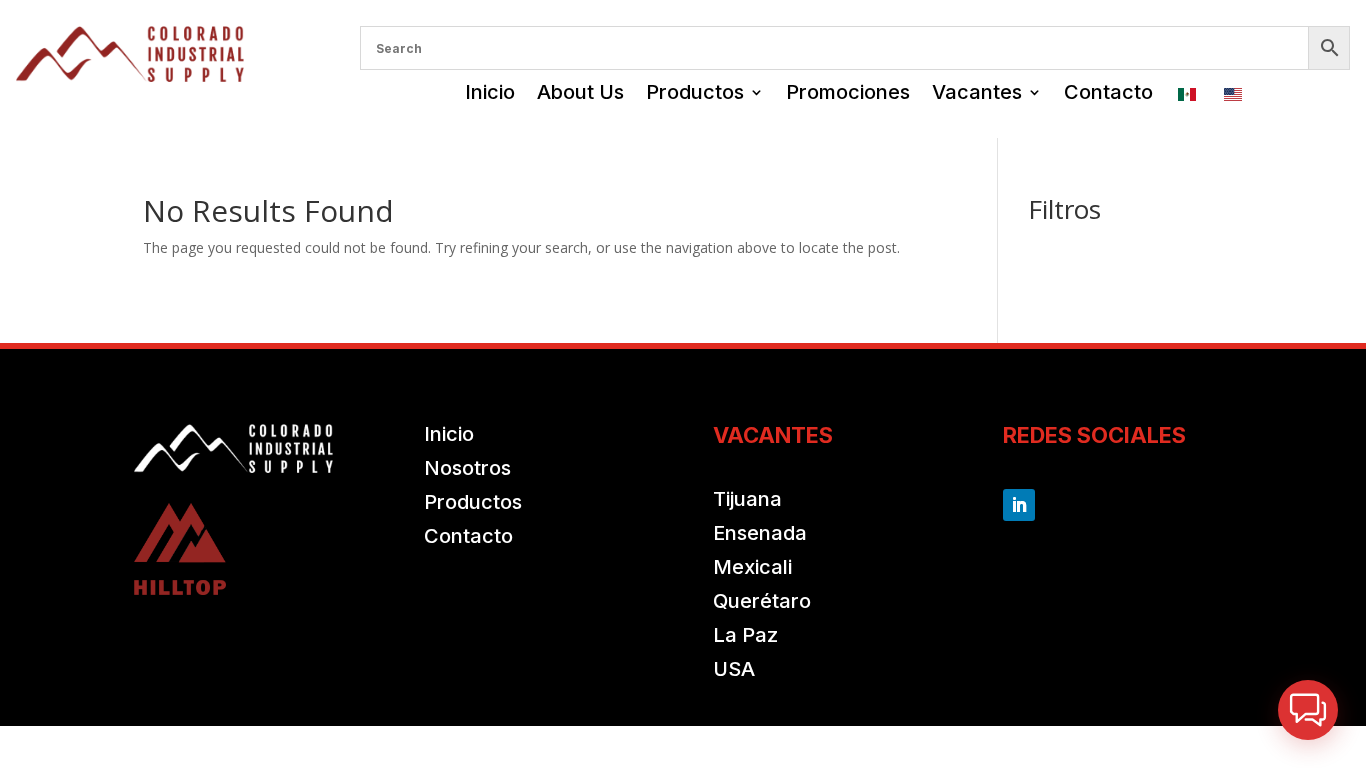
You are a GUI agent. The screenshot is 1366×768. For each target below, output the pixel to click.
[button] (1308, 710)
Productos (695, 92)
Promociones (848, 92)
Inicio (490, 92)
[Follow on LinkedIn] (1019, 505)
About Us (580, 92)
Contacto (1108, 92)
